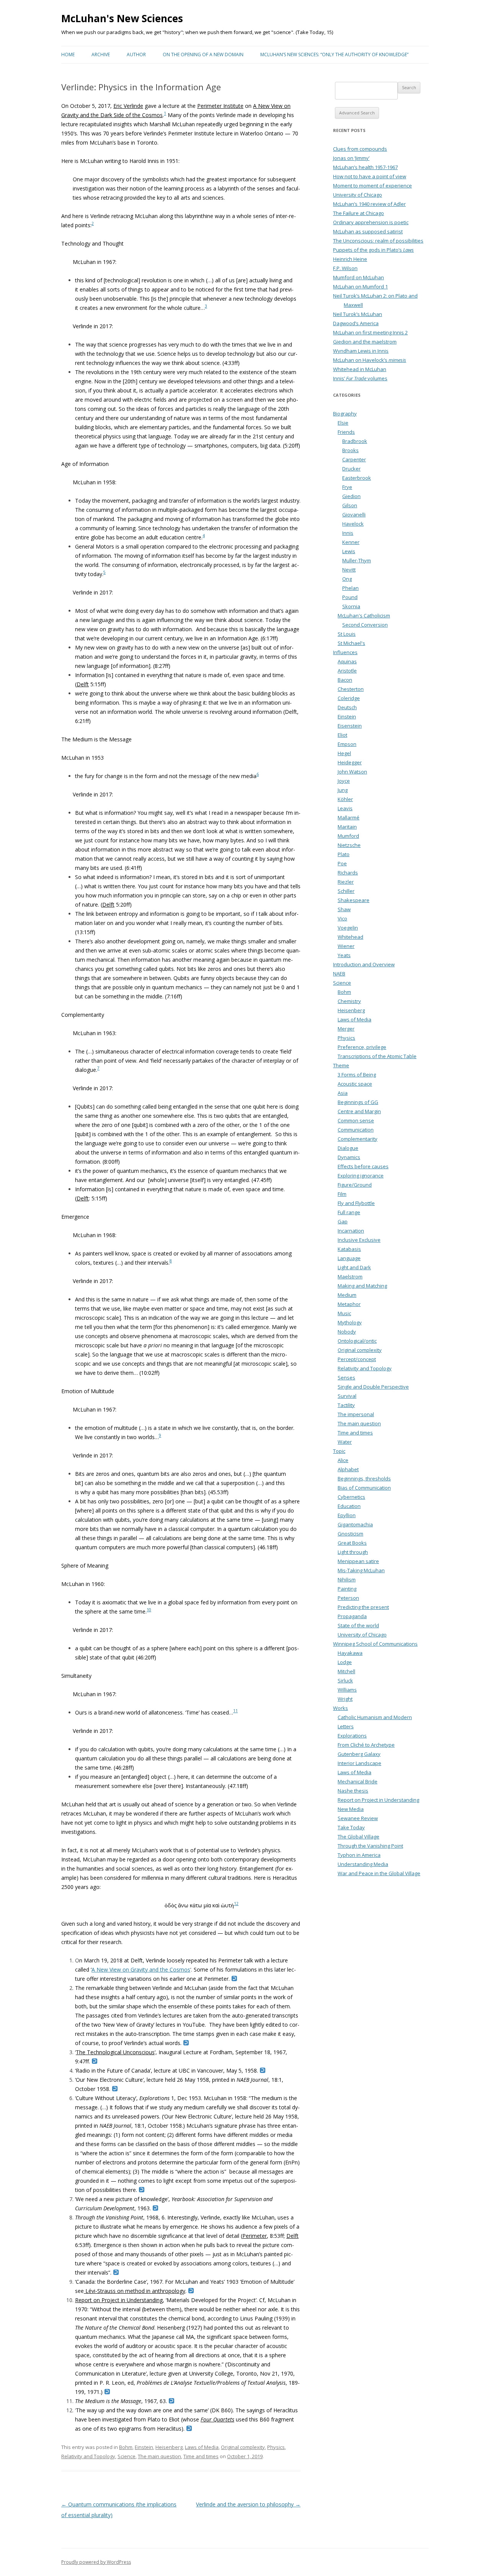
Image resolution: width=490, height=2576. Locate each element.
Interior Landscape (359, 1763)
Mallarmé (349, 817)
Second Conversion (365, 625)
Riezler (346, 882)
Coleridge (349, 698)
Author (136, 55)
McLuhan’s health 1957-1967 (365, 167)
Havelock (353, 524)
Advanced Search (357, 113)
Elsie (343, 423)
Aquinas (347, 661)
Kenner (351, 542)
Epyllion (347, 1515)
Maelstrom (350, 1277)
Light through (353, 1552)
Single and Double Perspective (373, 1387)
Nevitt (349, 570)
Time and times (201, 2456)
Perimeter (255, 2236)
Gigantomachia (355, 1524)
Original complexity (243, 2447)
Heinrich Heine (350, 259)
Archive (101, 55)
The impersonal (356, 1414)
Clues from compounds (360, 149)
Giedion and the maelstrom (365, 342)
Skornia (351, 606)
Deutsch (347, 707)
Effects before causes (363, 1166)
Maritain (347, 827)
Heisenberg (169, 2447)
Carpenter (354, 459)
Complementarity (358, 1139)
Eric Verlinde (128, 106)
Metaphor (349, 1304)
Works (341, 1708)
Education (349, 1506)
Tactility (346, 1405)
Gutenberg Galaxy (359, 1754)
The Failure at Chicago (359, 213)
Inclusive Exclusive (359, 1240)
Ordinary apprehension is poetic (371, 222)
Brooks (350, 450)
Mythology (350, 1322)
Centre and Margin (359, 1111)
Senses (346, 1378)
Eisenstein (350, 726)
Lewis (349, 551)
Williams (347, 1690)
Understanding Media (363, 1864)
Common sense (356, 1120)
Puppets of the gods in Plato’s (373, 250)
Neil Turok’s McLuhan (358, 314)
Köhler (345, 799)
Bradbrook (355, 441)
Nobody (347, 1332)
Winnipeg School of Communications (375, 1644)
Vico (342, 918)
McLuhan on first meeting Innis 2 (370, 332)
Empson (347, 744)
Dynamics (349, 1157)
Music (344, 1313)
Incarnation (351, 1231)
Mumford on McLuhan (359, 277)
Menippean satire (358, 1561)
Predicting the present (363, 1607)
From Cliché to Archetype (366, 1745)
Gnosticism (350, 1534)
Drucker (351, 469)
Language (349, 1258)
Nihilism (347, 1579)
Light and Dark (354, 1267)
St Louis (347, 634)
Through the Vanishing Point (370, 1846)
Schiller (346, 891)
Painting (347, 1589)
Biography (345, 414)
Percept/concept (357, 1359)
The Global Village (359, 1837)
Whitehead (350, 937)
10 (149, 1610)
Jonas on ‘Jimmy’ (351, 158)
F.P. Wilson (345, 268)
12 (236, 1904)
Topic (339, 1451)
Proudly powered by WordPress (96, 2562)
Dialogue (348, 1148)
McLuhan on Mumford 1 (360, 287)
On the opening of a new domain (203, 55)
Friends (346, 432)
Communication (356, 1130)
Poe (342, 863)
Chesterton (351, 689)
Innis (348, 533)
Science (127, 2456)
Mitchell (346, 1671)
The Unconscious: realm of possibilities (378, 241)
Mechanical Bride (358, 1781)
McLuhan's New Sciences (122, 18)
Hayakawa (350, 1653)
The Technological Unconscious (115, 2052)
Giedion (351, 496)
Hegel (344, 753)
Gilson (350, 505)
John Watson (352, 772)
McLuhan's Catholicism (364, 616)
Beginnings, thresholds (364, 1479)
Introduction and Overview (364, 964)
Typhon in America (359, 1855)
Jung (343, 790)
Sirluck (345, 1680)
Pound (350, 597)
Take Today (351, 1827)
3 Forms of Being (357, 1075)
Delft (83, 684)
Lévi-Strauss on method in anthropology (135, 2291)
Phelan (350, 588)
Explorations (352, 1736)
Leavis (345, 808)
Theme (341, 1065)
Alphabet (348, 1469)
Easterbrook (357, 478)
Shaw (344, 909)
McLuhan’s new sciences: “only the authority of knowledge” (334, 55)
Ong (347, 579)
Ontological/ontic (357, 1341)
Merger (346, 1029)
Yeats (344, 955)
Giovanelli (354, 515)
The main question (159, 2456)
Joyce (344, 781)
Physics (276, 2447)
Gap (343, 1221)
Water (345, 1442)
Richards (348, 873)
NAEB (339, 974)
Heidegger (350, 762)
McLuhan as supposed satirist (368, 231)
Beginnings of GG (358, 1102)
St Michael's (351, 643)
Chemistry (349, 1001)
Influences (345, 652)
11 (235, 1711)
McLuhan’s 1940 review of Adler (369, 204)
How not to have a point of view (370, 176)
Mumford (348, 836)
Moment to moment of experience (372, 186)
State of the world (358, 1625)
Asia (343, 1093)
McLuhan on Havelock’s (370, 360)
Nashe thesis (353, 1791)
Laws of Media (202, 2447)
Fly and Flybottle (356, 1203)
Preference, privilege (362, 1047)
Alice (343, 1460)
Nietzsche (349, 845)
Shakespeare (354, 900)
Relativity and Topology (88, 2456)
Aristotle (347, 671)
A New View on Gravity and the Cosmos (141, 1969)
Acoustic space (355, 1084)
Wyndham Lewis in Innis (361, 351)
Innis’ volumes (360, 378)
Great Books (352, 1543)
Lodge (345, 1662)
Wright (345, 1699)
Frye (347, 487)
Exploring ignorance (361, 1176)
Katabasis (349, 1249)
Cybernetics (351, 1497)
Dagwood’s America (356, 323)
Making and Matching (362, 1286)
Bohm (126, 2447)
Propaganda (352, 1616)
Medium (347, 1295)
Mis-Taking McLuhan (361, 1570)
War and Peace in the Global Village (379, 1873)
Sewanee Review (358, 1818)
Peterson (348, 1598)
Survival (347, 1396)
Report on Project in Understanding (119, 2300)
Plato (344, 854)
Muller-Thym (357, 560)
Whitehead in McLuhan (360, 369)
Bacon (345, 680)
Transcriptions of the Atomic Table (377, 1056)
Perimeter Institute (220, 106)
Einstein (144, 2447)
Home (68, 55)
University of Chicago (358, 195)
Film (342, 1194)
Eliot (342, 735)
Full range (349, 1212)
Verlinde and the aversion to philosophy (248, 2504)
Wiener (346, 946)
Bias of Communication (364, 1488)
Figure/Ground (355, 1185)
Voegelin (348, 928)
